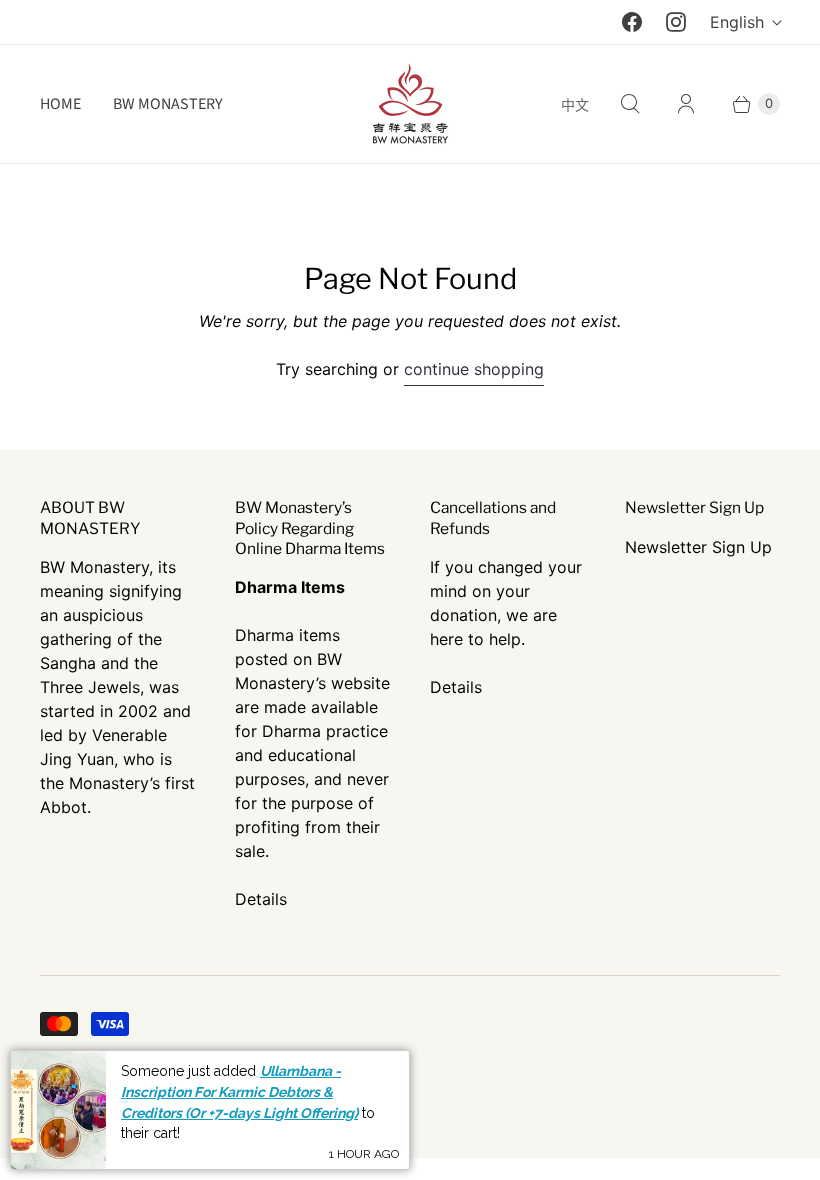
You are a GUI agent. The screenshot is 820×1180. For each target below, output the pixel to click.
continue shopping (474, 369)
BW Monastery (168, 104)
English (737, 22)
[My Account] (686, 104)
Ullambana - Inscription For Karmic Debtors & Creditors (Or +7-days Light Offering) (239, 1091)
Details (261, 899)
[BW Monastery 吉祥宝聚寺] (410, 104)
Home (60, 104)
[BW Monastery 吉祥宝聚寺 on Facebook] (632, 22)
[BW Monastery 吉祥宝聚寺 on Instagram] (676, 22)
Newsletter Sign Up (698, 547)
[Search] (630, 104)
